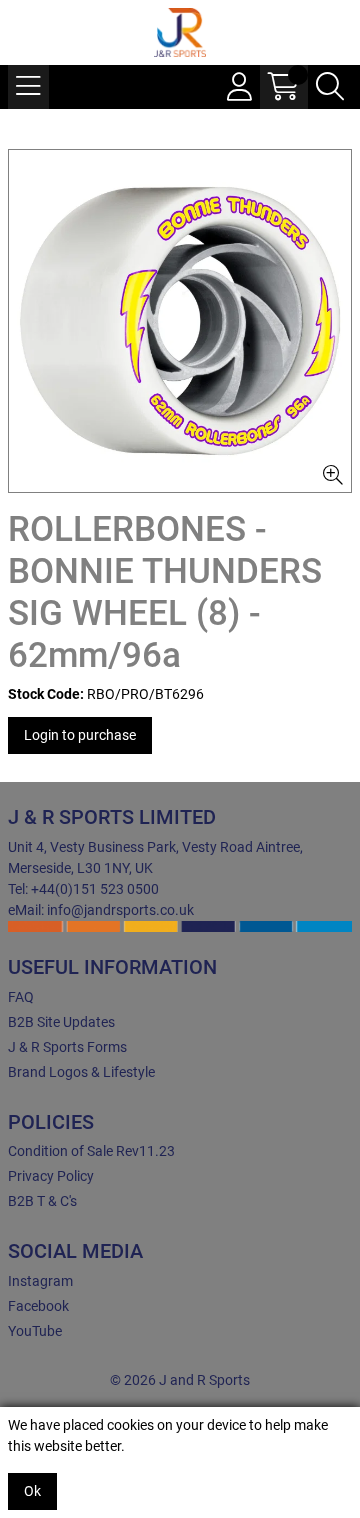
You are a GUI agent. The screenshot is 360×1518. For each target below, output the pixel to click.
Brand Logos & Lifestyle (81, 1072)
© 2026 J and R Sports (180, 1380)
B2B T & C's (42, 1201)
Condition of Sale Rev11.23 (91, 1151)
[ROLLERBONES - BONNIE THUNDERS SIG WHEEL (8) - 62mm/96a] (180, 321)
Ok (32, 1491)
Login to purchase (80, 735)
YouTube (35, 1331)
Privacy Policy (51, 1176)
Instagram (40, 1281)
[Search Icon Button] (330, 87)
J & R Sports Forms (67, 1047)
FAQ (21, 997)
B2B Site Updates (61, 1022)
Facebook (38, 1306)
